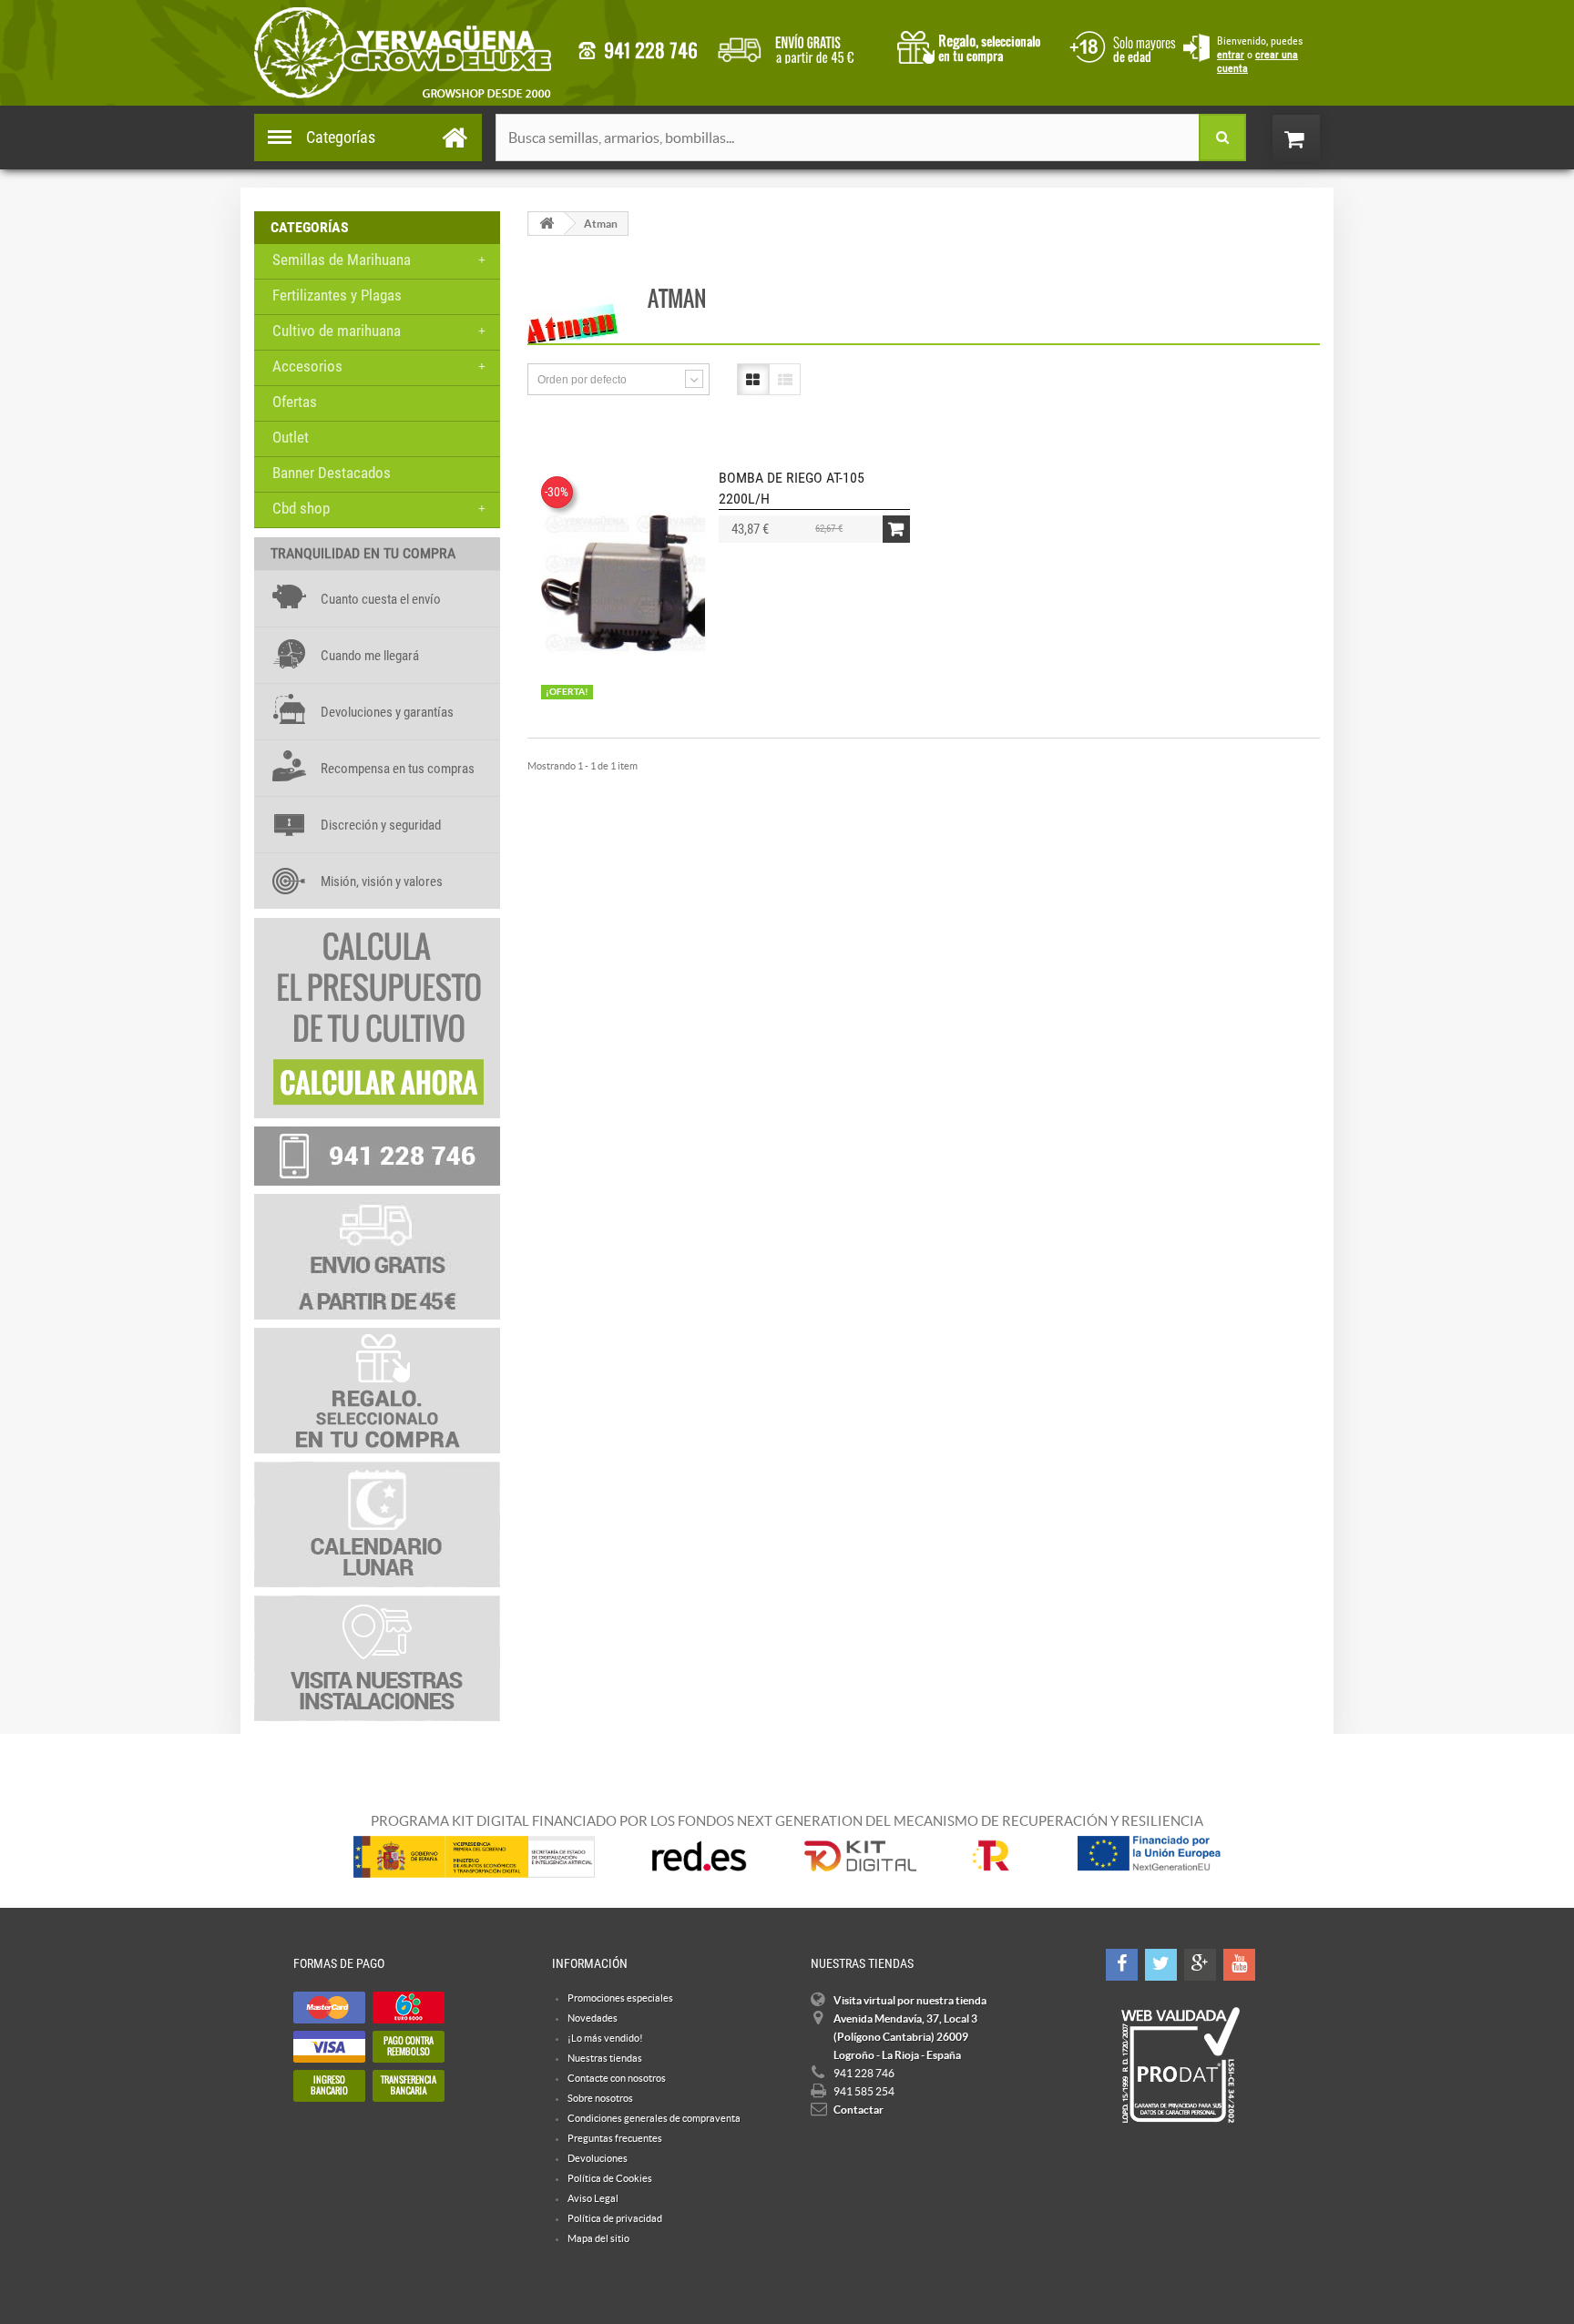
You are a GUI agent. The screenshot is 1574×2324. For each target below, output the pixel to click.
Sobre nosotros (600, 2098)
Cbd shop (301, 508)
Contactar (859, 2110)
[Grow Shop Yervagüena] (403, 53)
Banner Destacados (332, 473)
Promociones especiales (620, 1998)
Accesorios (307, 366)
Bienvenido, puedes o (1260, 55)
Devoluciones (598, 2158)
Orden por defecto (582, 380)
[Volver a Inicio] (547, 224)
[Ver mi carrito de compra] (1314, 138)
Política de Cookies (610, 2178)
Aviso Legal (593, 2198)
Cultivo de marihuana (337, 331)
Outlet (291, 437)
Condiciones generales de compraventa (1119, 45)
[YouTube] (1239, 1965)
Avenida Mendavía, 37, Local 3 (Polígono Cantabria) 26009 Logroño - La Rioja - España (905, 2037)
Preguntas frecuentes (615, 2138)
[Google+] (1200, 1965)
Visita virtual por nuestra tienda (910, 2000)
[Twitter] (1161, 1965)
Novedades (593, 2018)
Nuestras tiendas (605, 2058)
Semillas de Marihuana (342, 260)
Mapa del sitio (598, 2238)
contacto (638, 51)
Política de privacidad (615, 2218)
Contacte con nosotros (617, 2078)
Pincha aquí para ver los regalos (974, 46)
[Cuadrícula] (753, 379)
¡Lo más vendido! (605, 2038)
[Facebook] (1122, 1965)
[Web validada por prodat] (1180, 2065)
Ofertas (295, 402)
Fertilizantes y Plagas (337, 295)
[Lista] (785, 379)
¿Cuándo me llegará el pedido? (799, 46)
